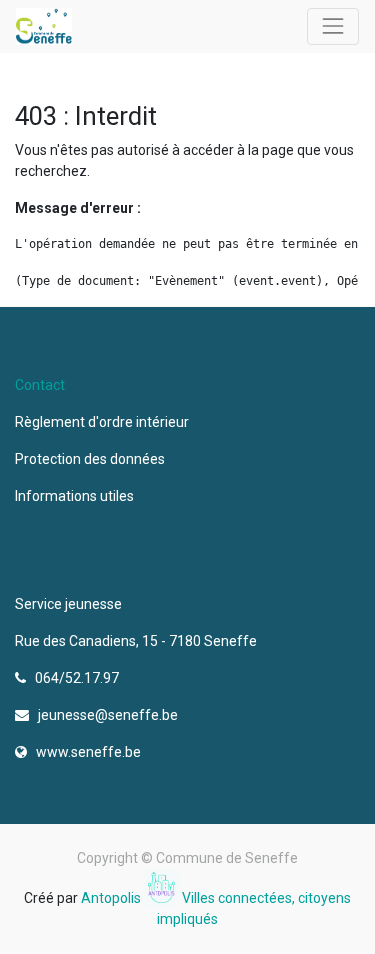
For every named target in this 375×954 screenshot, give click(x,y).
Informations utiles (76, 496)
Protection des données (93, 459)
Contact (40, 385)
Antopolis (112, 898)
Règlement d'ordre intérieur (102, 422)
